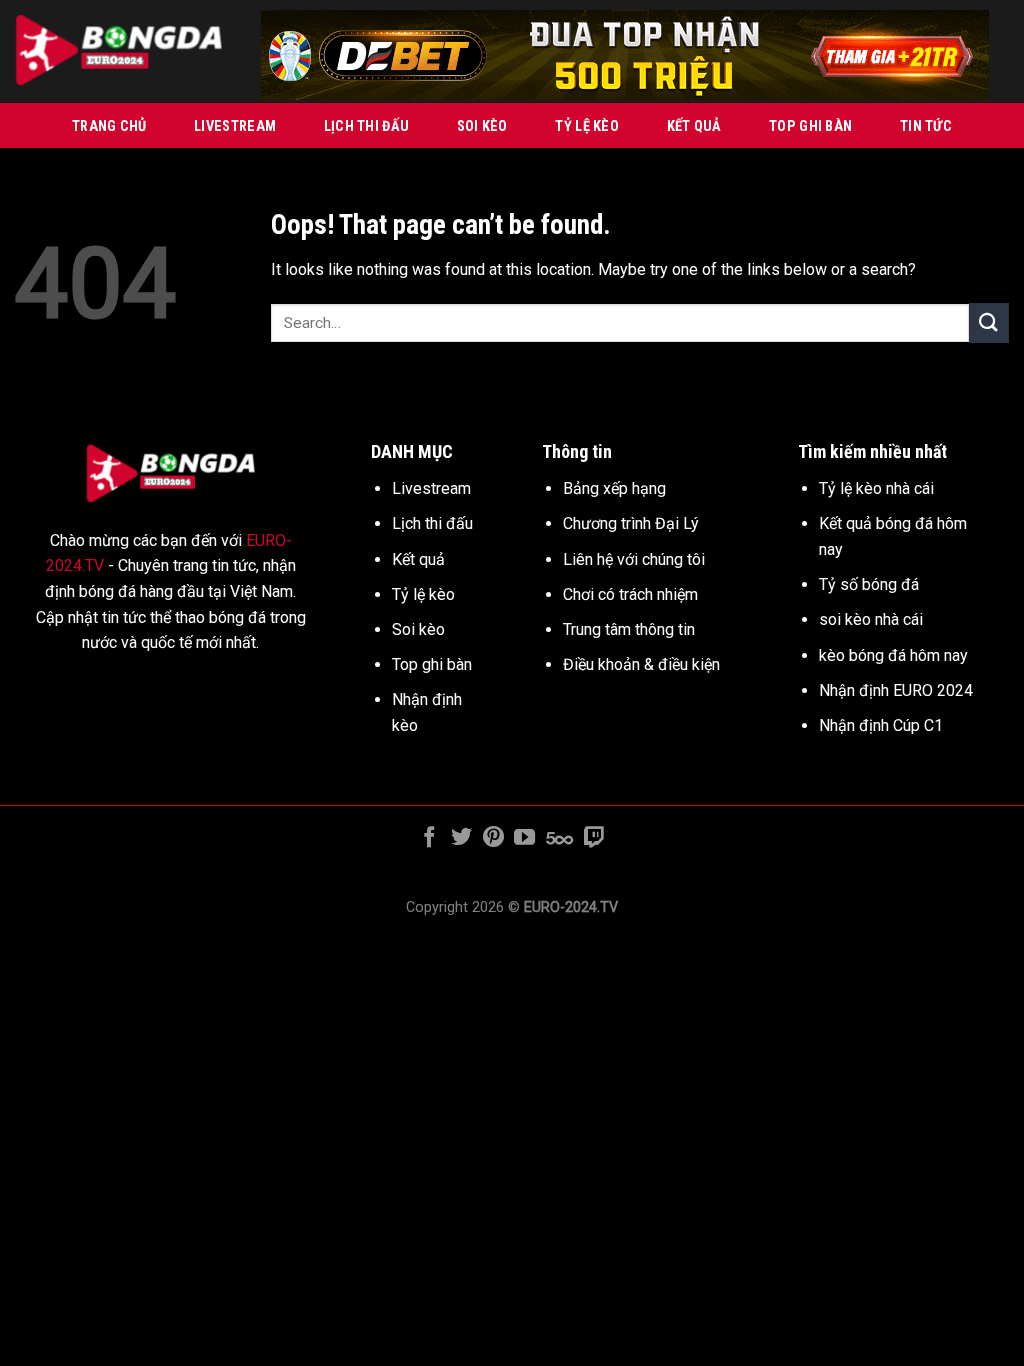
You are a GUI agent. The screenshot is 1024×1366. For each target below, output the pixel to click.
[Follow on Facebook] (429, 838)
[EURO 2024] (123, 52)
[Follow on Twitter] (461, 838)
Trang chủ (109, 127)
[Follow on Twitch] (593, 838)
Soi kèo (482, 127)
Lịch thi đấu (366, 127)
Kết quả (694, 127)
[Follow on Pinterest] (493, 838)
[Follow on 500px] (559, 838)
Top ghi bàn (810, 127)
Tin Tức (926, 127)
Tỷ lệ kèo (587, 127)
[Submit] (989, 322)
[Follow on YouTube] (524, 838)
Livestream (235, 127)
